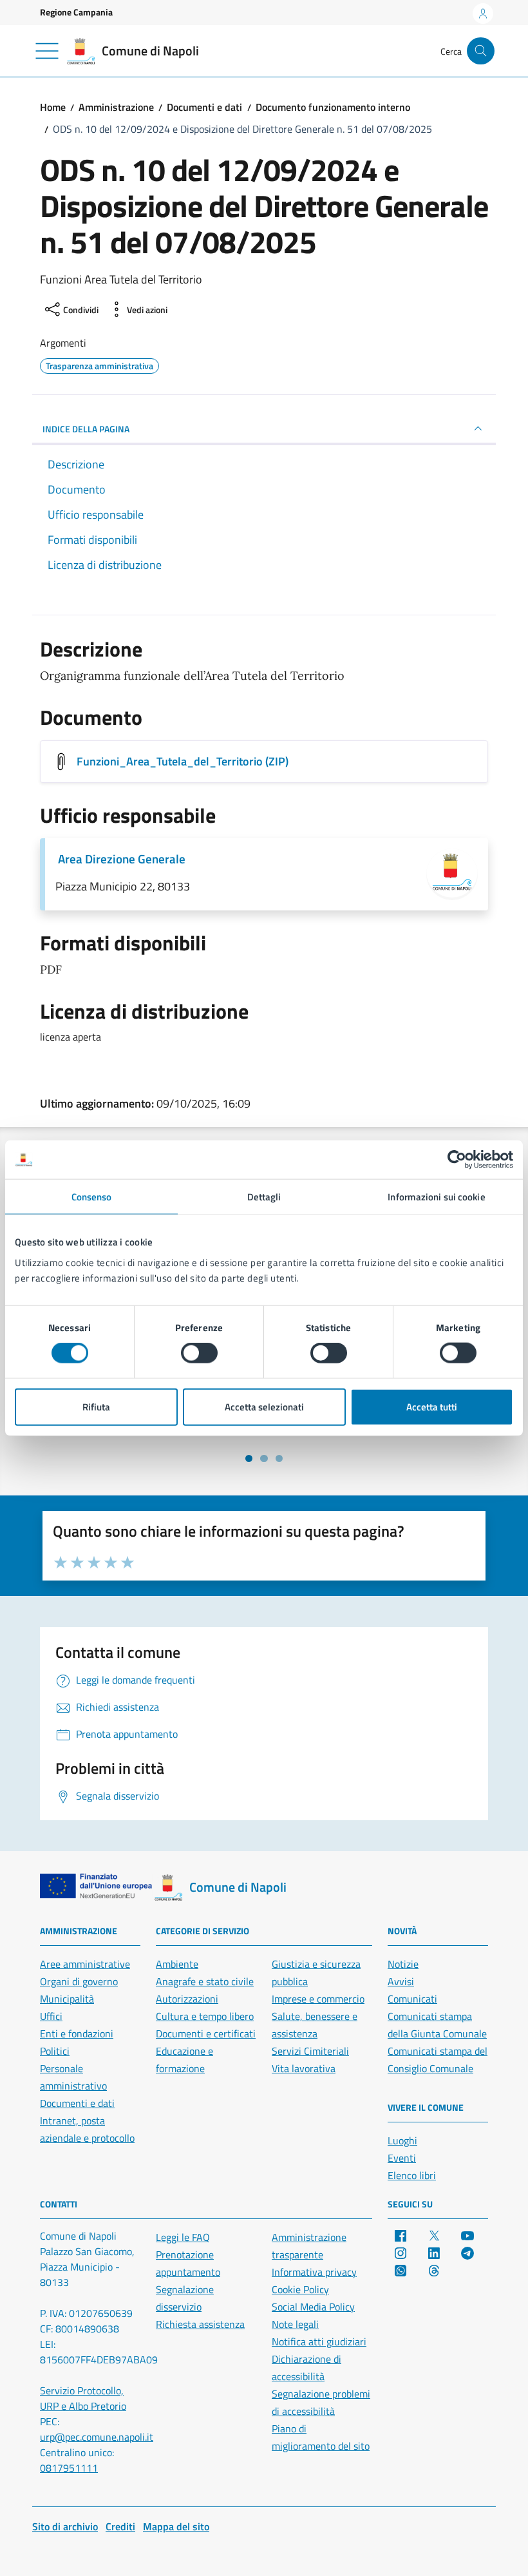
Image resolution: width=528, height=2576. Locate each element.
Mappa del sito (176, 2526)
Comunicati (412, 1999)
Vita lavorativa (304, 2068)
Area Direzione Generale (122, 859)
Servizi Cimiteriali (310, 2051)
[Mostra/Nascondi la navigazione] (47, 51)
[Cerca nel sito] (481, 51)
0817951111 (69, 2468)
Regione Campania (76, 12)
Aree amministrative (85, 1964)
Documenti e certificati (206, 2033)
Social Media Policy (313, 2307)
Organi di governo (79, 1981)
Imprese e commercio (318, 1999)
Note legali (295, 2324)
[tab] (249, 1458)
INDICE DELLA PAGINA (86, 429)
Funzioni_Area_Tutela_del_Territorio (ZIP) (183, 761)
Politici (55, 2051)
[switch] (199, 1353)
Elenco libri (412, 2175)
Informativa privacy (314, 2272)
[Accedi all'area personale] (483, 14)
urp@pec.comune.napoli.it (97, 2437)
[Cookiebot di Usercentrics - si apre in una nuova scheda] (457, 1160)
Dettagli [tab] (264, 1197)
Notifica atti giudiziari (319, 2341)
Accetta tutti (432, 1406)
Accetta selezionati (264, 1406)
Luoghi (402, 2140)
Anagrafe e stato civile (205, 1981)
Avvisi (401, 1981)
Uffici (51, 2016)
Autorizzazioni (187, 1999)
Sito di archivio (65, 2526)
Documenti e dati (77, 2103)
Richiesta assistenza (200, 2324)
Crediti (120, 2526)
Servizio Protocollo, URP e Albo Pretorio (83, 2398)
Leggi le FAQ (183, 2237)
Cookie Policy (300, 2289)
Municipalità (67, 1999)
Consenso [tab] (92, 1197)
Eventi (402, 2158)
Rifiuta (96, 1406)
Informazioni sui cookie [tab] (436, 1197)
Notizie (403, 1964)
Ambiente (177, 1964)
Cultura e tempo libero (205, 2016)
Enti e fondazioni (77, 2033)
